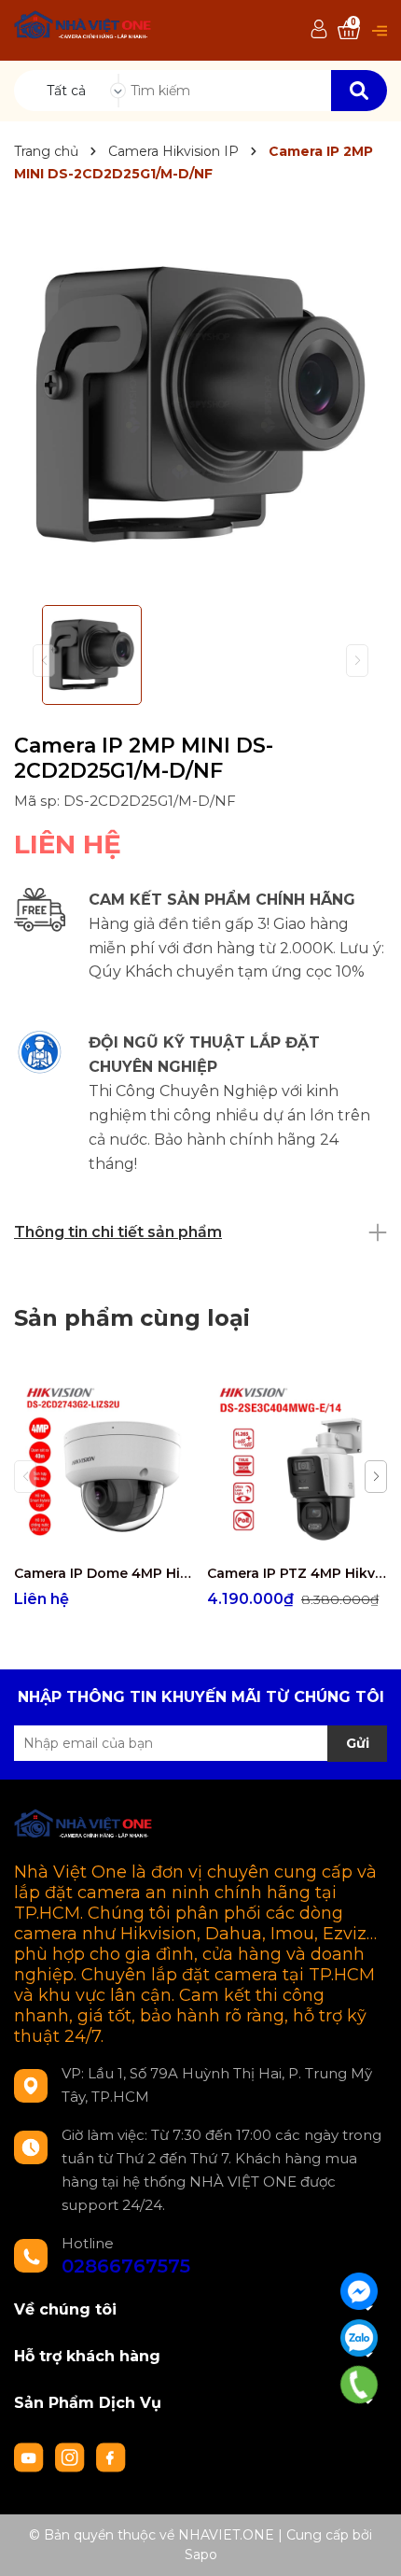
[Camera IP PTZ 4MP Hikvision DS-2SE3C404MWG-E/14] (297, 1465)
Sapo (201, 2555)
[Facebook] (359, 2291)
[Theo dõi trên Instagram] (72, 2456)
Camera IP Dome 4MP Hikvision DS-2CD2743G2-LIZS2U (104, 1573)
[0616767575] (360, 2385)
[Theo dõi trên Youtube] (31, 2456)
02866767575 (126, 2266)
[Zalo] (359, 2338)
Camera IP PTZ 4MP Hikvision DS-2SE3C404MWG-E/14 (297, 1573)
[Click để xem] (200, 404)
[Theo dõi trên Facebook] (111, 2456)
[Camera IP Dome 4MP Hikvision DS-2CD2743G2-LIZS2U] (104, 1465)
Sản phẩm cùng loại (132, 1318)
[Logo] (83, 28)
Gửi (358, 1743)
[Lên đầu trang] (368, 2543)
